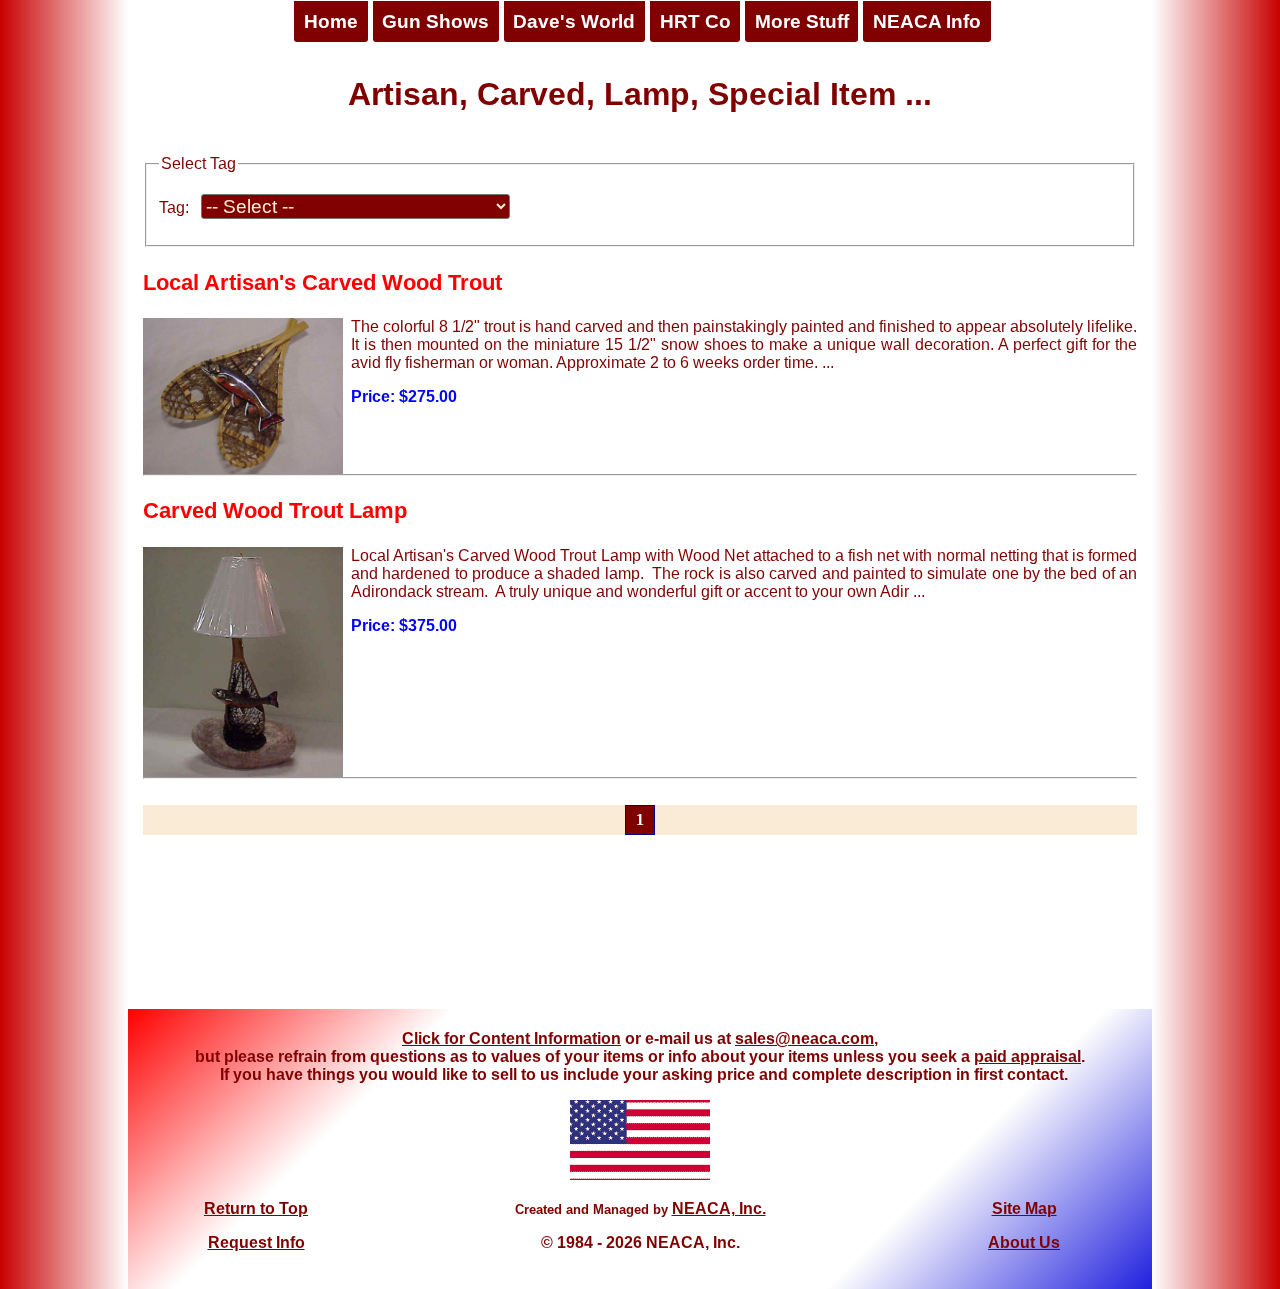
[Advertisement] (640, 934)
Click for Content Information (511, 1038)
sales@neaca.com (804, 1038)
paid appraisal (1027, 1056)
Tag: (174, 207)
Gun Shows (435, 21)
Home (331, 21)
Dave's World (574, 21)
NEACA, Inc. (719, 1208)
